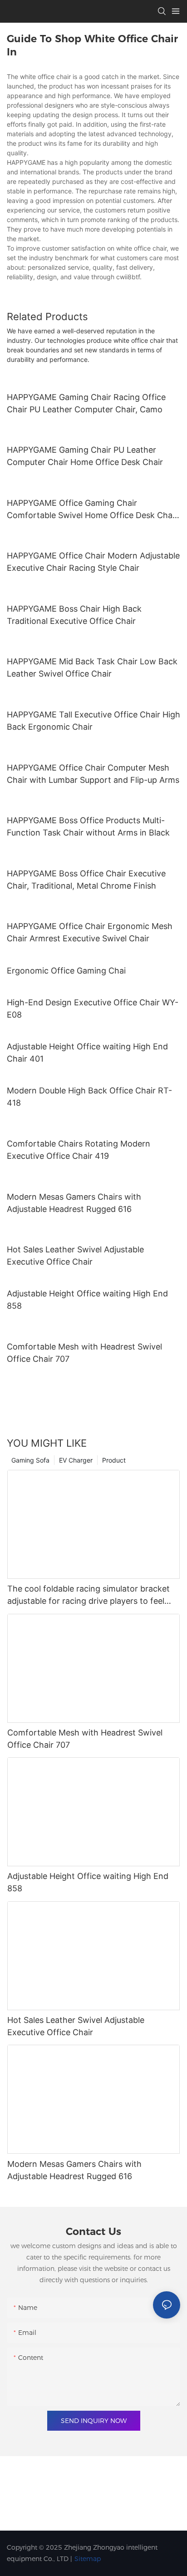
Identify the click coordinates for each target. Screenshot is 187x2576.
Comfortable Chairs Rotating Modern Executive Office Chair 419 (79, 1150)
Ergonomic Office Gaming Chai (66, 971)
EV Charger (76, 1460)
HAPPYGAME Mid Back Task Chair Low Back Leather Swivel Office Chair (92, 667)
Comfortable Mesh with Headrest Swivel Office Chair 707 (84, 1353)
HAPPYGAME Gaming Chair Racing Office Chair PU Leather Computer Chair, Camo (86, 403)
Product (114, 1460)
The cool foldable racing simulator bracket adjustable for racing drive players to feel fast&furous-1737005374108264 (89, 1595)
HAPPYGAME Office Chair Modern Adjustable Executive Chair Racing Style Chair (93, 562)
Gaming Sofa (30, 1460)
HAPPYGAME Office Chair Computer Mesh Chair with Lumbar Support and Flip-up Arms (93, 774)
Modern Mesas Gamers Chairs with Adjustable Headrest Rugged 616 (74, 1203)
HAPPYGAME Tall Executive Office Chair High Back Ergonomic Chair (93, 721)
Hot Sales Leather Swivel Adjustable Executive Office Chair (75, 1256)
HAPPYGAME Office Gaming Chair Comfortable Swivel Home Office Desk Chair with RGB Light (92, 510)
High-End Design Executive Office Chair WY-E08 (93, 1009)
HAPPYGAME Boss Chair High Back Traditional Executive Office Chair (74, 615)
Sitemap (88, 2559)
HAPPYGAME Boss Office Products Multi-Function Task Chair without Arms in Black (88, 826)
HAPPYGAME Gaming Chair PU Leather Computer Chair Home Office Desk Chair (85, 456)
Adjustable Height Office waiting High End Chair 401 (87, 1053)
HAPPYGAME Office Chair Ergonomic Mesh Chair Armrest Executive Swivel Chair (90, 932)
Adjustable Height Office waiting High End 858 (87, 1300)
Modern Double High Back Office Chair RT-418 (89, 1097)
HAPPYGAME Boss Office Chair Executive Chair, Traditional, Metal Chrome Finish (86, 880)
